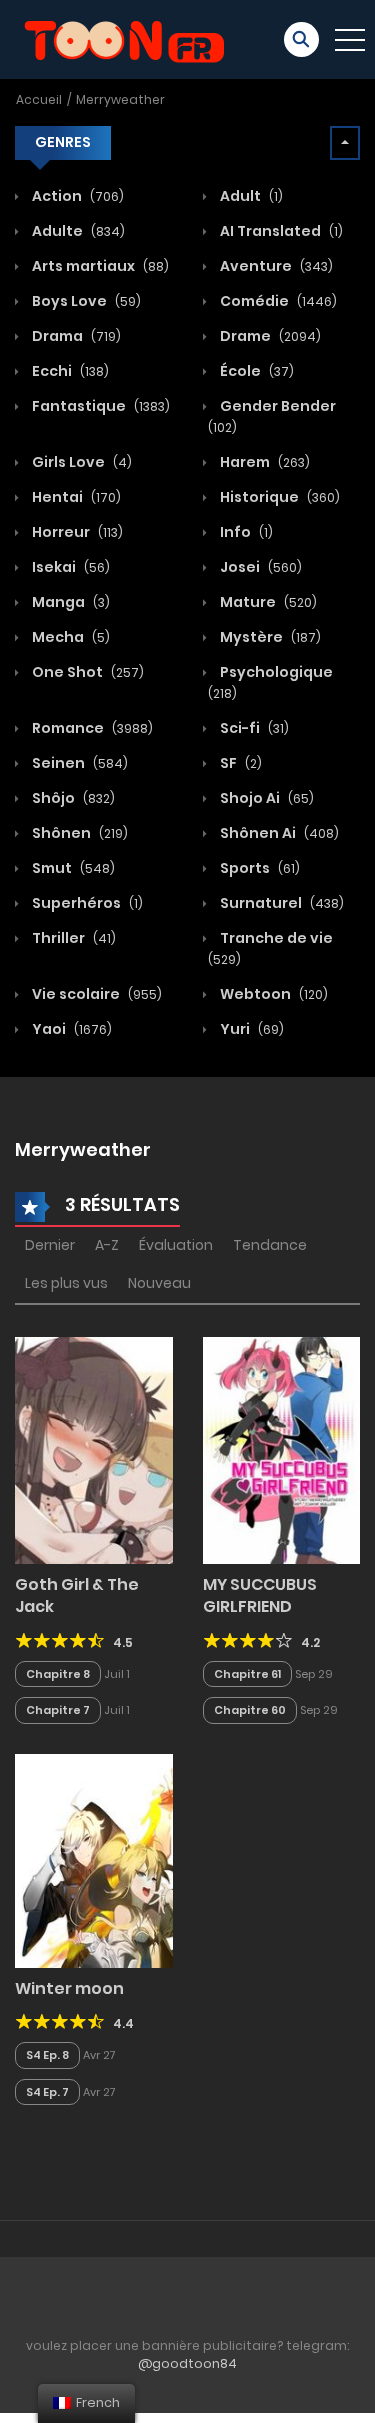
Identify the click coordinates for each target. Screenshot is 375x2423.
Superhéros (86, 903)
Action (76, 196)
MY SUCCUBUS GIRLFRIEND (260, 1595)
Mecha (69, 637)
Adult (250, 196)
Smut (72, 868)
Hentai (75, 497)
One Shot (86, 672)
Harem (263, 462)
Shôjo (72, 798)
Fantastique (99, 406)
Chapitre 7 (58, 1710)
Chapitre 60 (250, 1710)
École (255, 371)
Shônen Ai (278, 833)
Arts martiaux (99, 266)
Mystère (269, 637)
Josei (259, 567)
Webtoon (272, 994)
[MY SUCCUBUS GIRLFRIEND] (282, 1449)
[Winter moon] (94, 1860)
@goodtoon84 (187, 2363)
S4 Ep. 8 (47, 2055)
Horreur (76, 532)
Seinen (78, 763)
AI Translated (280, 231)
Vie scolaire (95, 994)
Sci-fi (253, 728)
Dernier (50, 1245)
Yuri (250, 1029)
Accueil (39, 99)
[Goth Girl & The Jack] (94, 1449)
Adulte (77, 231)
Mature (267, 602)
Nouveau (159, 1283)
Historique (278, 497)
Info (245, 532)
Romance (91, 728)
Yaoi (70, 1029)
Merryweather (120, 99)
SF (239, 763)
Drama (75, 336)
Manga (69, 602)
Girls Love (80, 462)
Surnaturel (280, 903)
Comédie (277, 301)
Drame (269, 336)
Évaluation (176, 1245)
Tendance (270, 1245)
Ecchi (69, 371)
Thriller (72, 938)
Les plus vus (66, 1283)
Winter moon (69, 1988)
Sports (258, 868)
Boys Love (85, 301)
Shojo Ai (265, 798)
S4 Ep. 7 (47, 2092)
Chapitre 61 (247, 1674)
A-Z (107, 1245)
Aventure (275, 266)
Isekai (69, 567)
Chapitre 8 (58, 1674)
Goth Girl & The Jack (77, 1595)
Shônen (78, 833)
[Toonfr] (124, 38)
